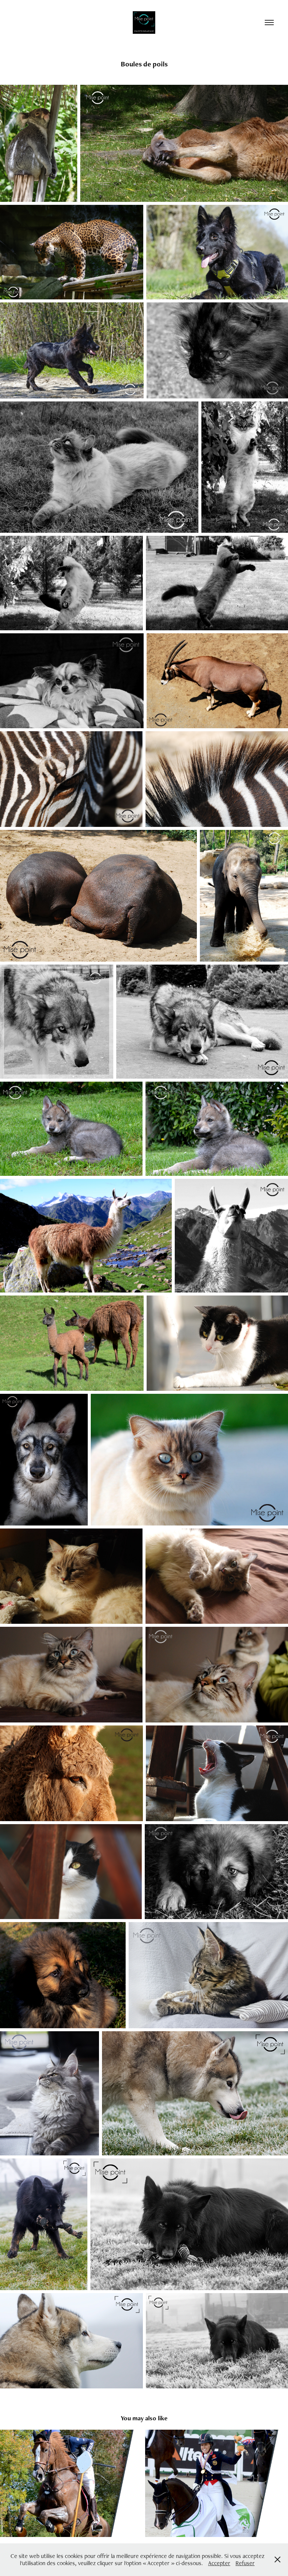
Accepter (219, 2563)
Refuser (245, 2563)
